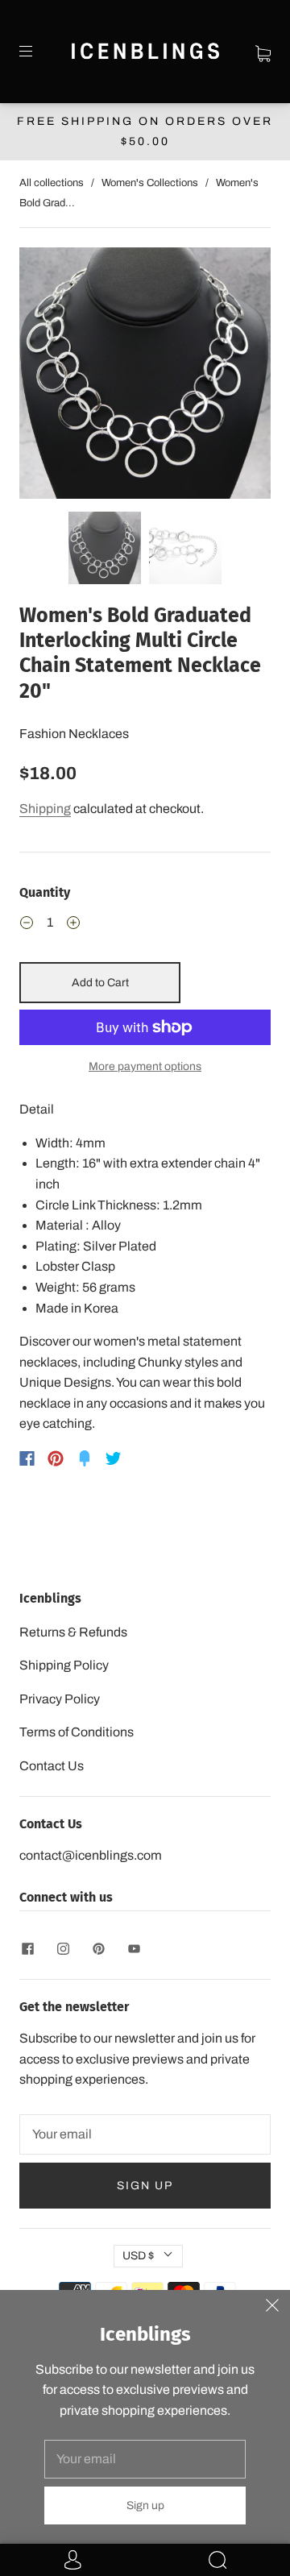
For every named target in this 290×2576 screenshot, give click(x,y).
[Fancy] (85, 1458)
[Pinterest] (56, 1458)
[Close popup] (272, 2308)
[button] (44, 376)
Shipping (45, 809)
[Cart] (263, 51)
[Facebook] (27, 1458)
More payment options (145, 1066)
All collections (52, 183)
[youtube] (134, 1948)
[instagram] (63, 1948)
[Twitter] (114, 1458)
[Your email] (145, 2134)
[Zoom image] (145, 376)
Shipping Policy (64, 1665)
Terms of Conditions (77, 1732)
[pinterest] (98, 1948)
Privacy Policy (60, 1699)
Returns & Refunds (73, 1632)
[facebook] (27, 1948)
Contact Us (52, 1766)
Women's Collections (150, 183)
